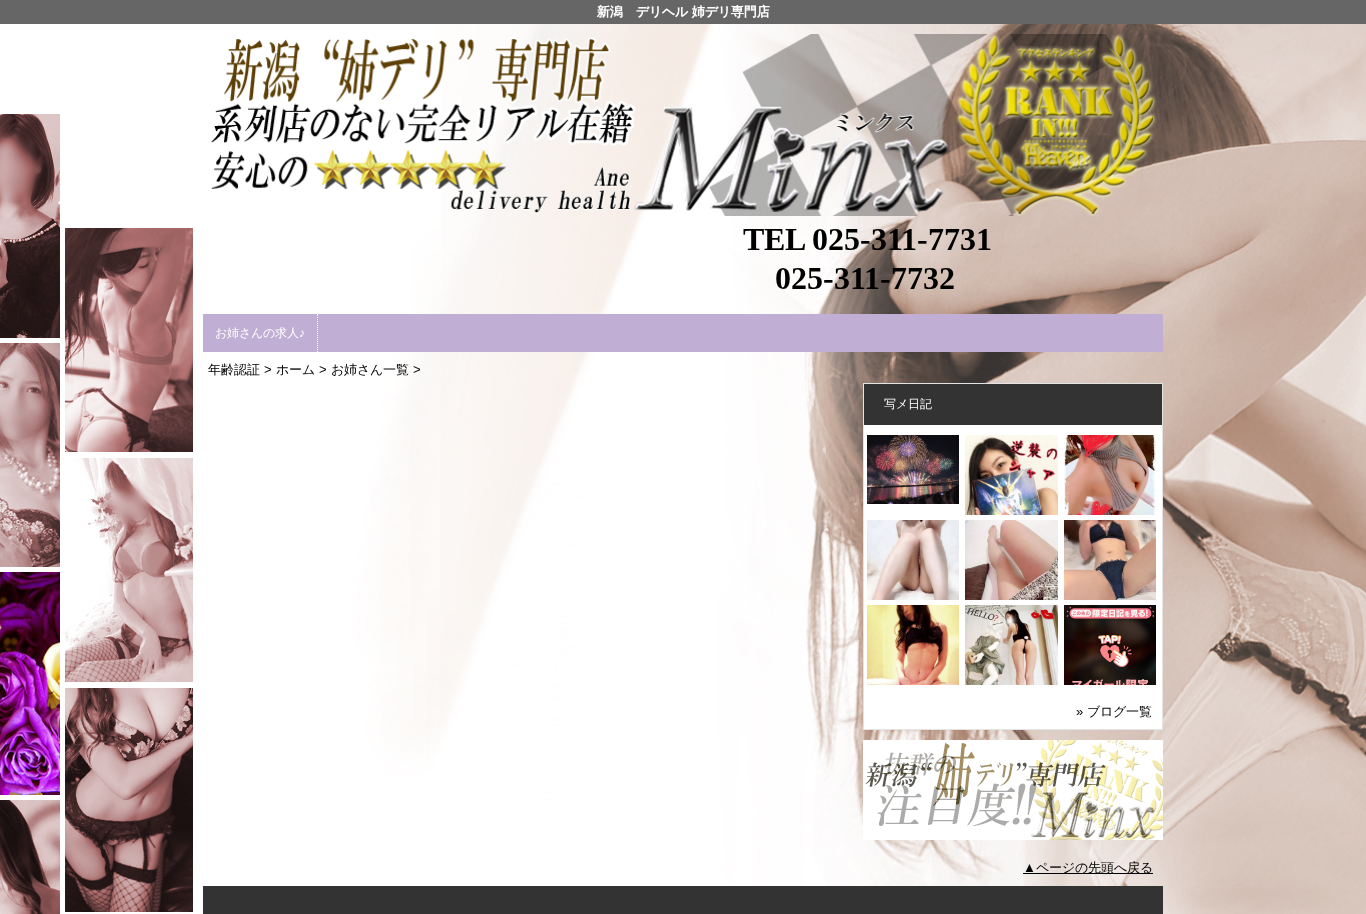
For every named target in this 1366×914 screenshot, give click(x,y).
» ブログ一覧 (1114, 711)
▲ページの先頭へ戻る (1088, 867)
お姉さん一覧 (370, 369)
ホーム (295, 369)
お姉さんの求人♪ (260, 333)
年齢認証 (234, 369)
